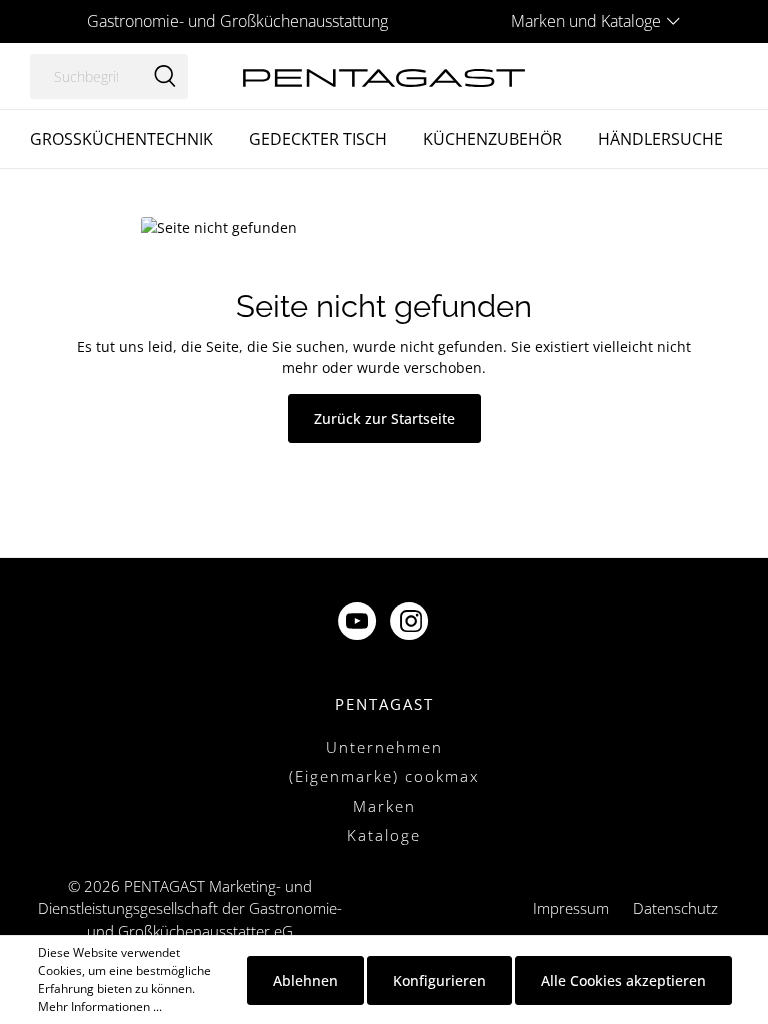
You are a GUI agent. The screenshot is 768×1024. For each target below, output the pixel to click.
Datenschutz (675, 908)
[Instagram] (411, 622)
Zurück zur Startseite (384, 418)
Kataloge (384, 835)
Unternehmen (384, 747)
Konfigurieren (439, 980)
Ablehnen (305, 980)
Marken (384, 806)
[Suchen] (165, 76)
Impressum (571, 908)
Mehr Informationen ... (100, 1006)
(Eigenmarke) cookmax (384, 776)
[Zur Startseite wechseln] (383, 75)
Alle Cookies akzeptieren (623, 980)
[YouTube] (359, 622)
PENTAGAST (384, 704)
